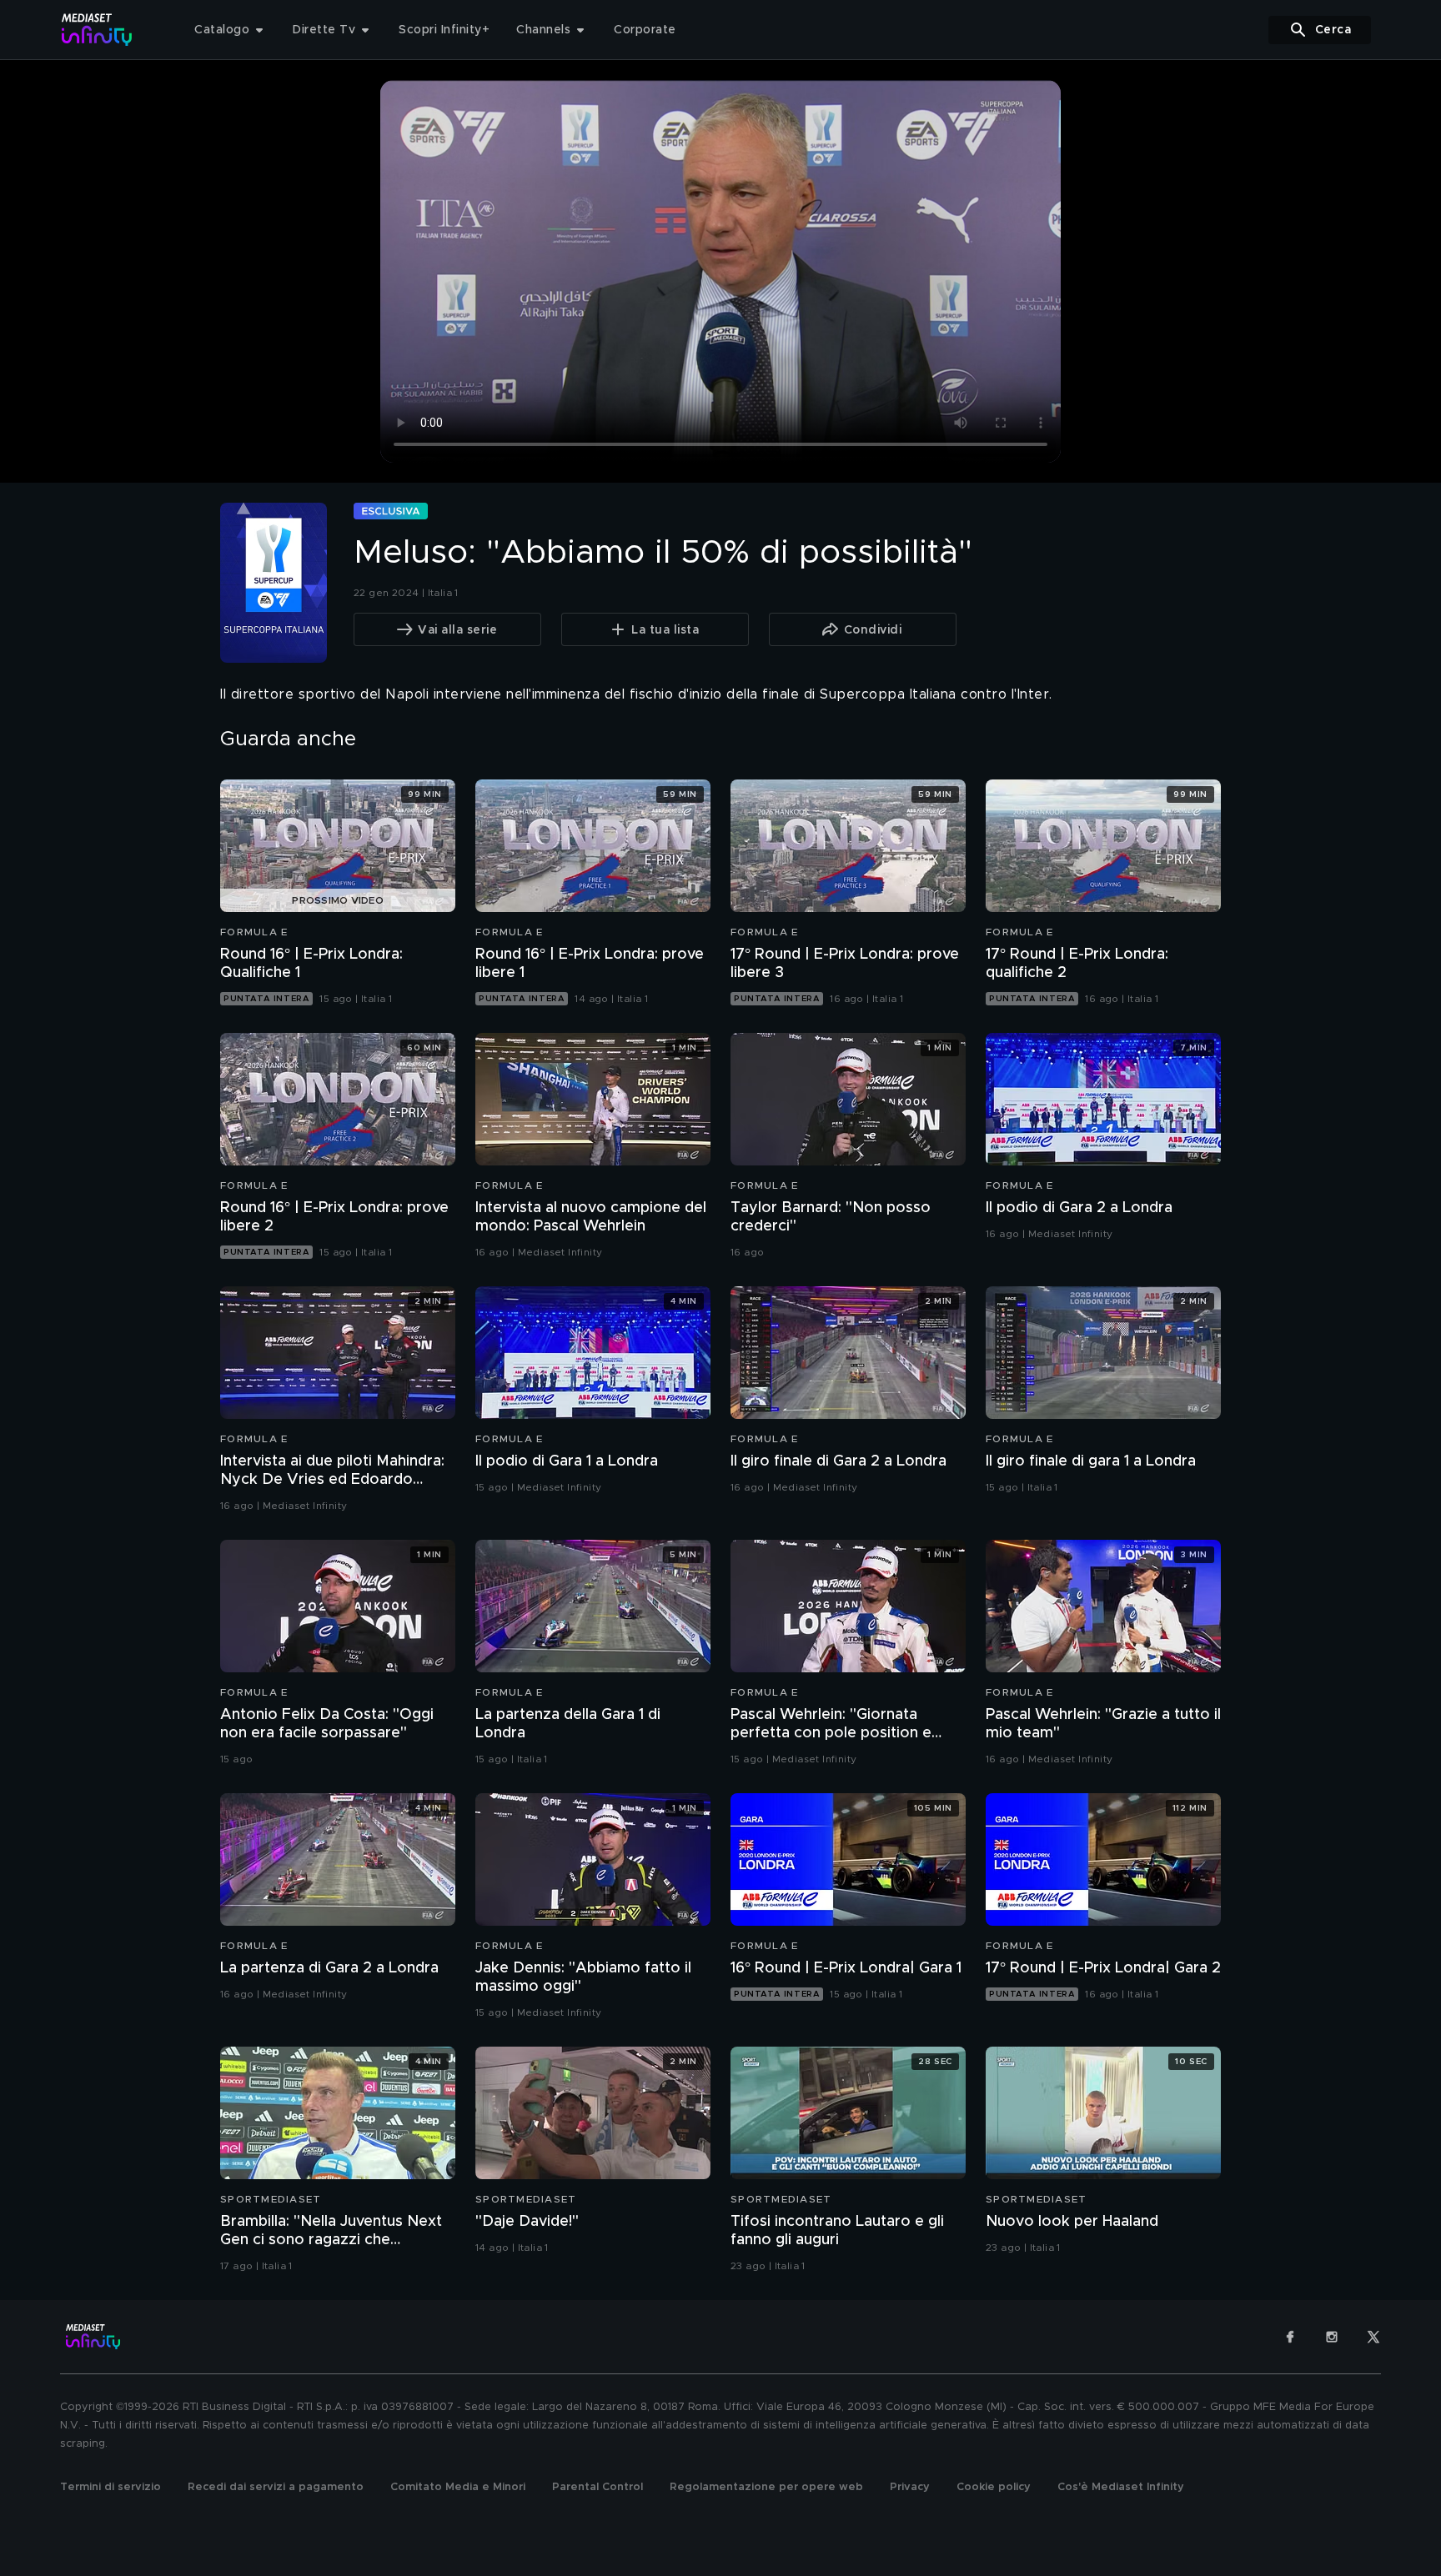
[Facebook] (1290, 2337)
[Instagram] (1332, 2337)
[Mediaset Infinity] (97, 30)
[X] (1373, 2337)
